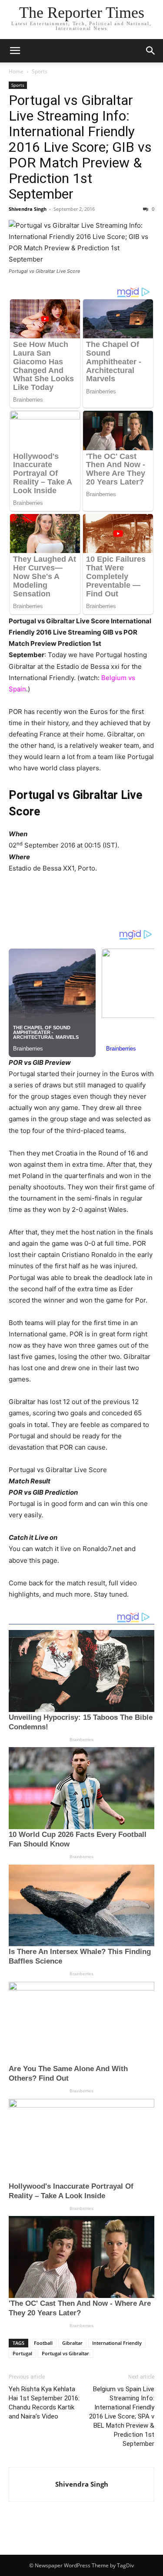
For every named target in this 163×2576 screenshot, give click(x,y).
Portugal (22, 2353)
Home (16, 71)
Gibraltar (72, 2343)
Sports (40, 71)
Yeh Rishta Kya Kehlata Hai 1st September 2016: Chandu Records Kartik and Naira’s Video (44, 2403)
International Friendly (117, 2343)
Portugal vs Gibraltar (65, 2353)
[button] (15, 51)
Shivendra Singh (28, 209)
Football (43, 2343)
